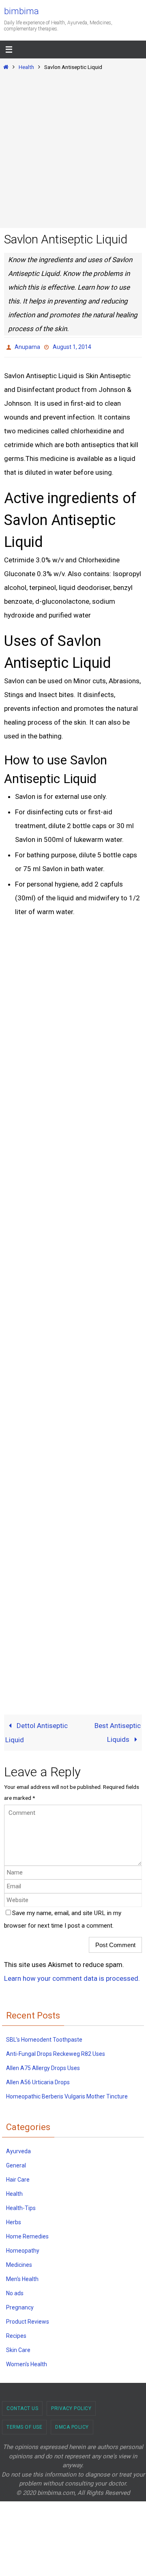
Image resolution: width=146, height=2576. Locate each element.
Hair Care (18, 2178)
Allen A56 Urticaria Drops (38, 2080)
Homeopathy (23, 2249)
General (16, 2163)
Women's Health (27, 2362)
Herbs (14, 2220)
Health (26, 67)
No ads (15, 2291)
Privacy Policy (71, 2406)
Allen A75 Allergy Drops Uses (43, 2066)
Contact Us (22, 2406)
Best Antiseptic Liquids (118, 1730)
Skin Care (18, 2348)
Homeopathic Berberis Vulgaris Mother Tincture (67, 2094)
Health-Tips (21, 2206)
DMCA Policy (72, 2425)
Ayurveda (18, 2149)
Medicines (19, 2263)
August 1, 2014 (72, 346)
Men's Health (22, 2277)
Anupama (27, 346)
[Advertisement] (73, 148)
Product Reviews (28, 2320)
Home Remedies (27, 2234)
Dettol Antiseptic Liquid (36, 1730)
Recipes (16, 2334)
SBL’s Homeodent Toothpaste (44, 2037)
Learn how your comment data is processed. (72, 1976)
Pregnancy (20, 2305)
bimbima (21, 11)
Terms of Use (24, 2425)
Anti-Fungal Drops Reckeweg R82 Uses (56, 2051)
